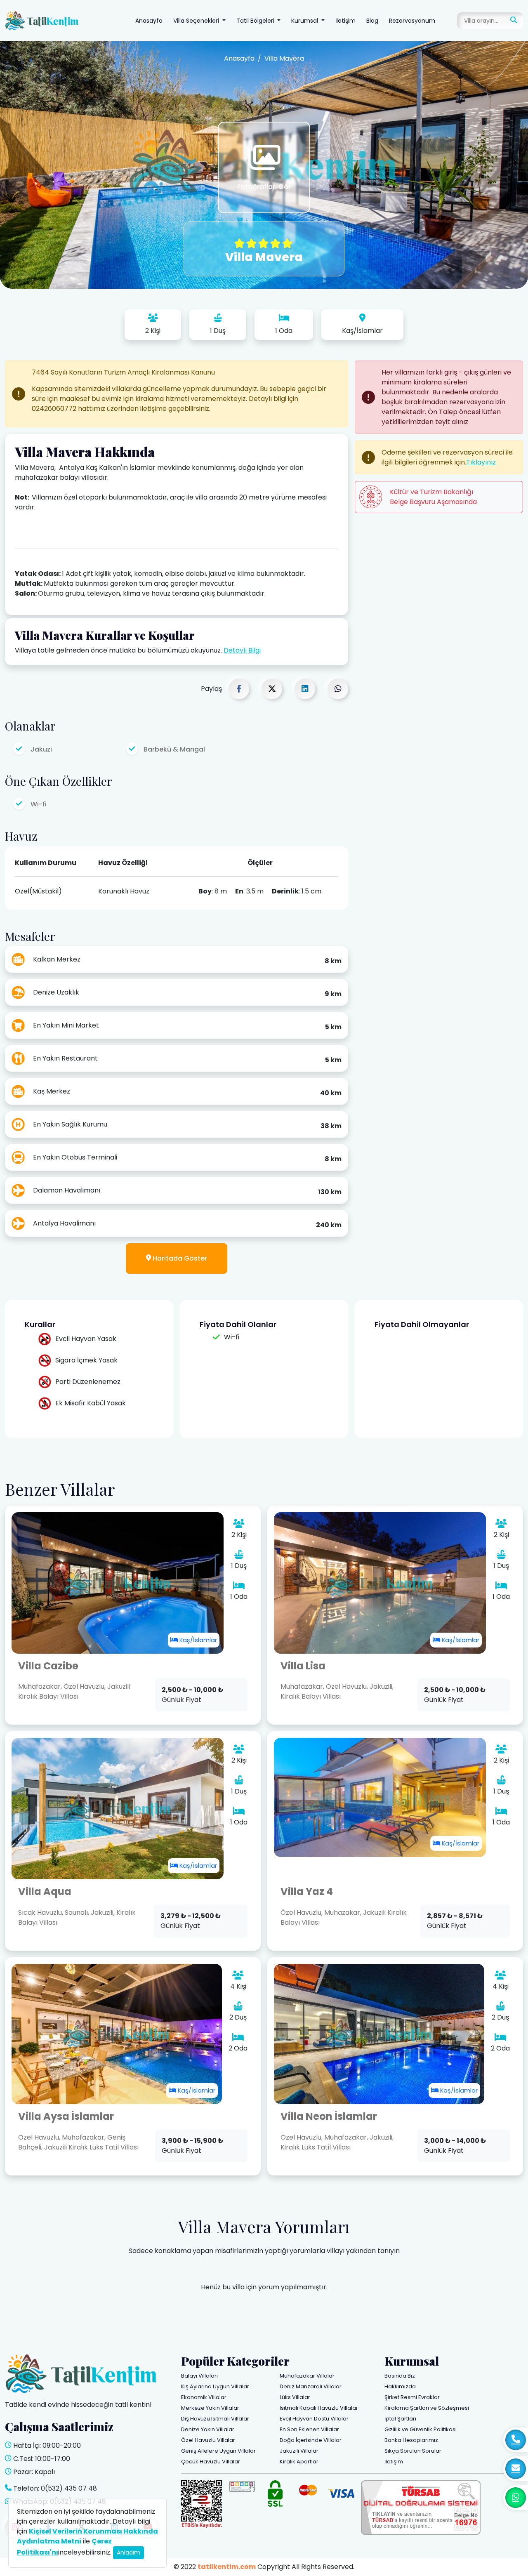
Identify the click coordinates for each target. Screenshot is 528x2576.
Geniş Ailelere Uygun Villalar (218, 2451)
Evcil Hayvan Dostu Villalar (314, 2419)
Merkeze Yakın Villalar (210, 2408)
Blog (372, 21)
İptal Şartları (400, 2419)
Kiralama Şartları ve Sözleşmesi (427, 2408)
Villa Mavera (284, 58)
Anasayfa (149, 21)
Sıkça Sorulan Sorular (413, 2451)
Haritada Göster (179, 1258)
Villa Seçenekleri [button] (197, 21)
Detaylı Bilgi (242, 650)
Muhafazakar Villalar (307, 2376)
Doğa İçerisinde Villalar (311, 2440)
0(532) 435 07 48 (69, 2488)
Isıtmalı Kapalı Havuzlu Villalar (319, 2408)
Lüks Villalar (295, 2397)
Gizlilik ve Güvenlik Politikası (421, 2429)
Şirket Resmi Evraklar (412, 2397)
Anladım (128, 2552)
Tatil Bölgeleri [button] (256, 21)
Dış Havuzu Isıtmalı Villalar (215, 2419)
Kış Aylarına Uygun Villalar (215, 2386)
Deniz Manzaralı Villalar (311, 2386)
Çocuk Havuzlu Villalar (211, 2462)
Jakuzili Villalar (299, 2451)
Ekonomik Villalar (204, 2397)
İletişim (345, 21)
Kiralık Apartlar (299, 2462)
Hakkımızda (400, 2386)
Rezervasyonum (412, 21)
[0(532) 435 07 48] (516, 2498)
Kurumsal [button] (305, 21)
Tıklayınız (481, 462)
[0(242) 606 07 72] (516, 2440)
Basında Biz (400, 2376)
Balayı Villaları (199, 2376)
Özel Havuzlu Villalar (208, 2440)
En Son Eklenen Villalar (309, 2429)
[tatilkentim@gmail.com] (516, 2469)
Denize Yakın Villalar (208, 2429)
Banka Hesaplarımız (411, 2440)
